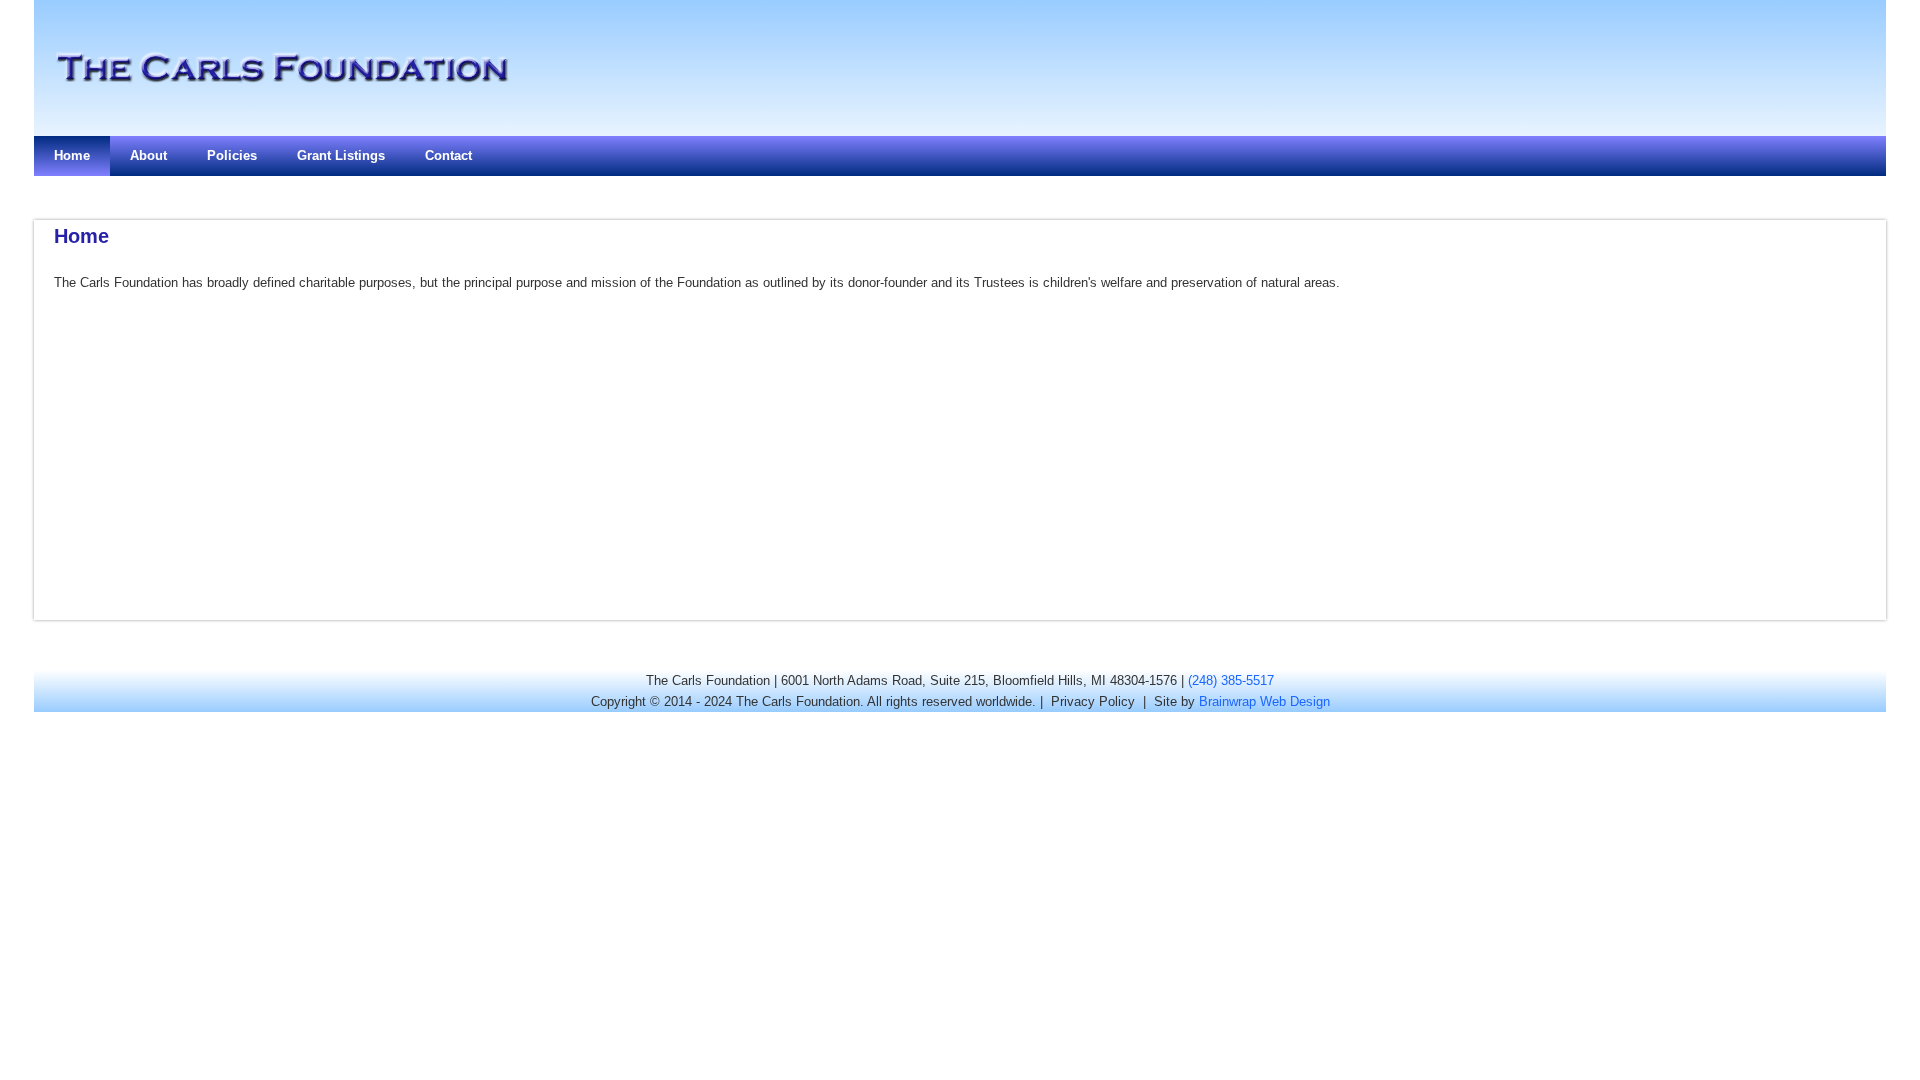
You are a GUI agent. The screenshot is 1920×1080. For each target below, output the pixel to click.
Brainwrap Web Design (1264, 701)
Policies (232, 155)
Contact (448, 155)
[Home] (281, 115)
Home (72, 155)
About (148, 155)
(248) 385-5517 (1231, 680)
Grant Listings (341, 155)
